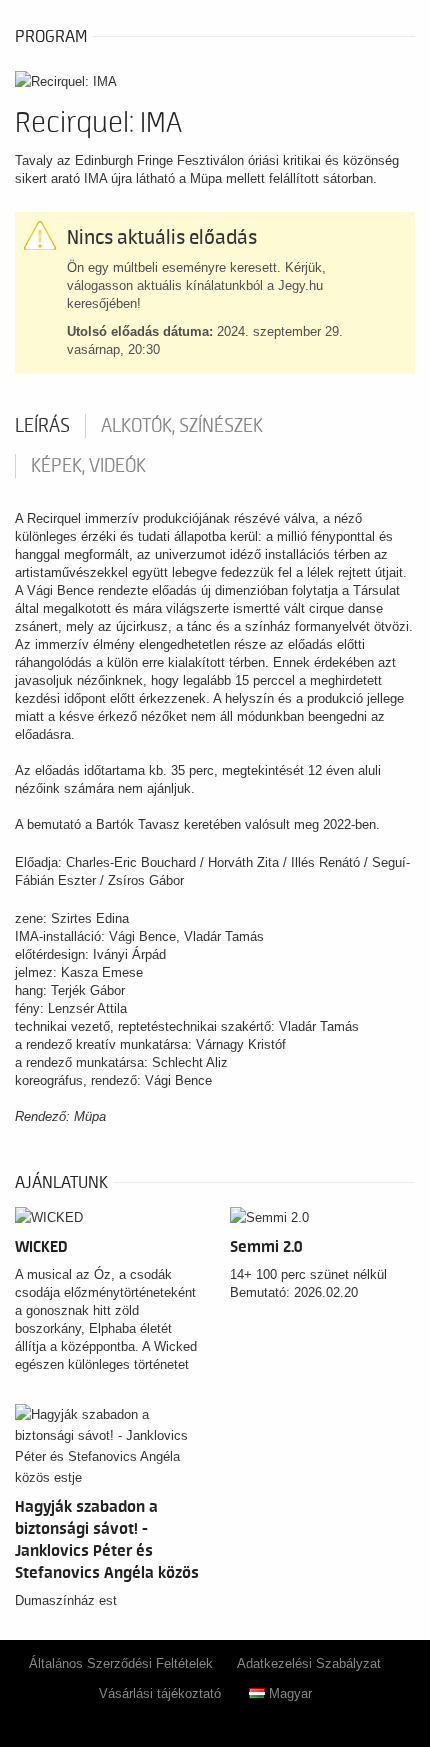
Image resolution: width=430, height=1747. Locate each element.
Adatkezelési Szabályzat (309, 1663)
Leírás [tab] (42, 426)
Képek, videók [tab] (88, 466)
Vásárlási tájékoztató (160, 1693)
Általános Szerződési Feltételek (121, 1663)
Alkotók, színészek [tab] (182, 426)
